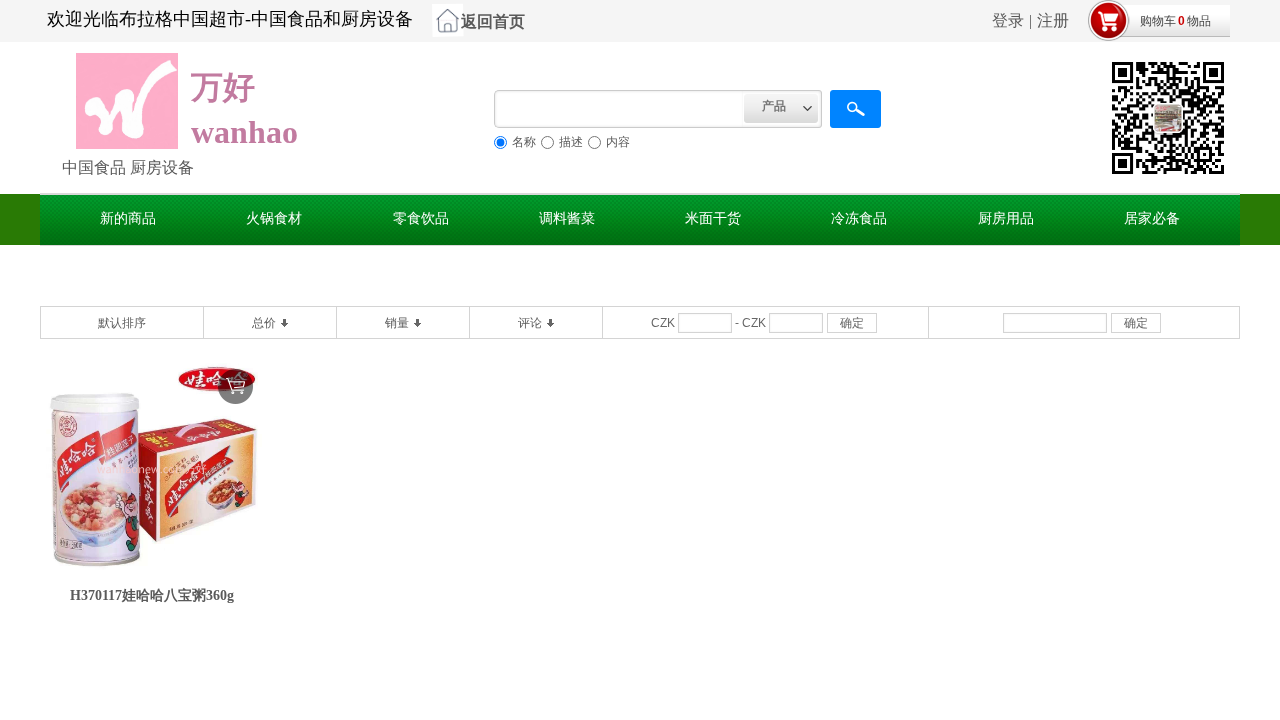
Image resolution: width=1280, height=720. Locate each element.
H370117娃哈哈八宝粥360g (152, 595)
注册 (1053, 20)
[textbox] (619, 109)
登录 (1008, 20)
